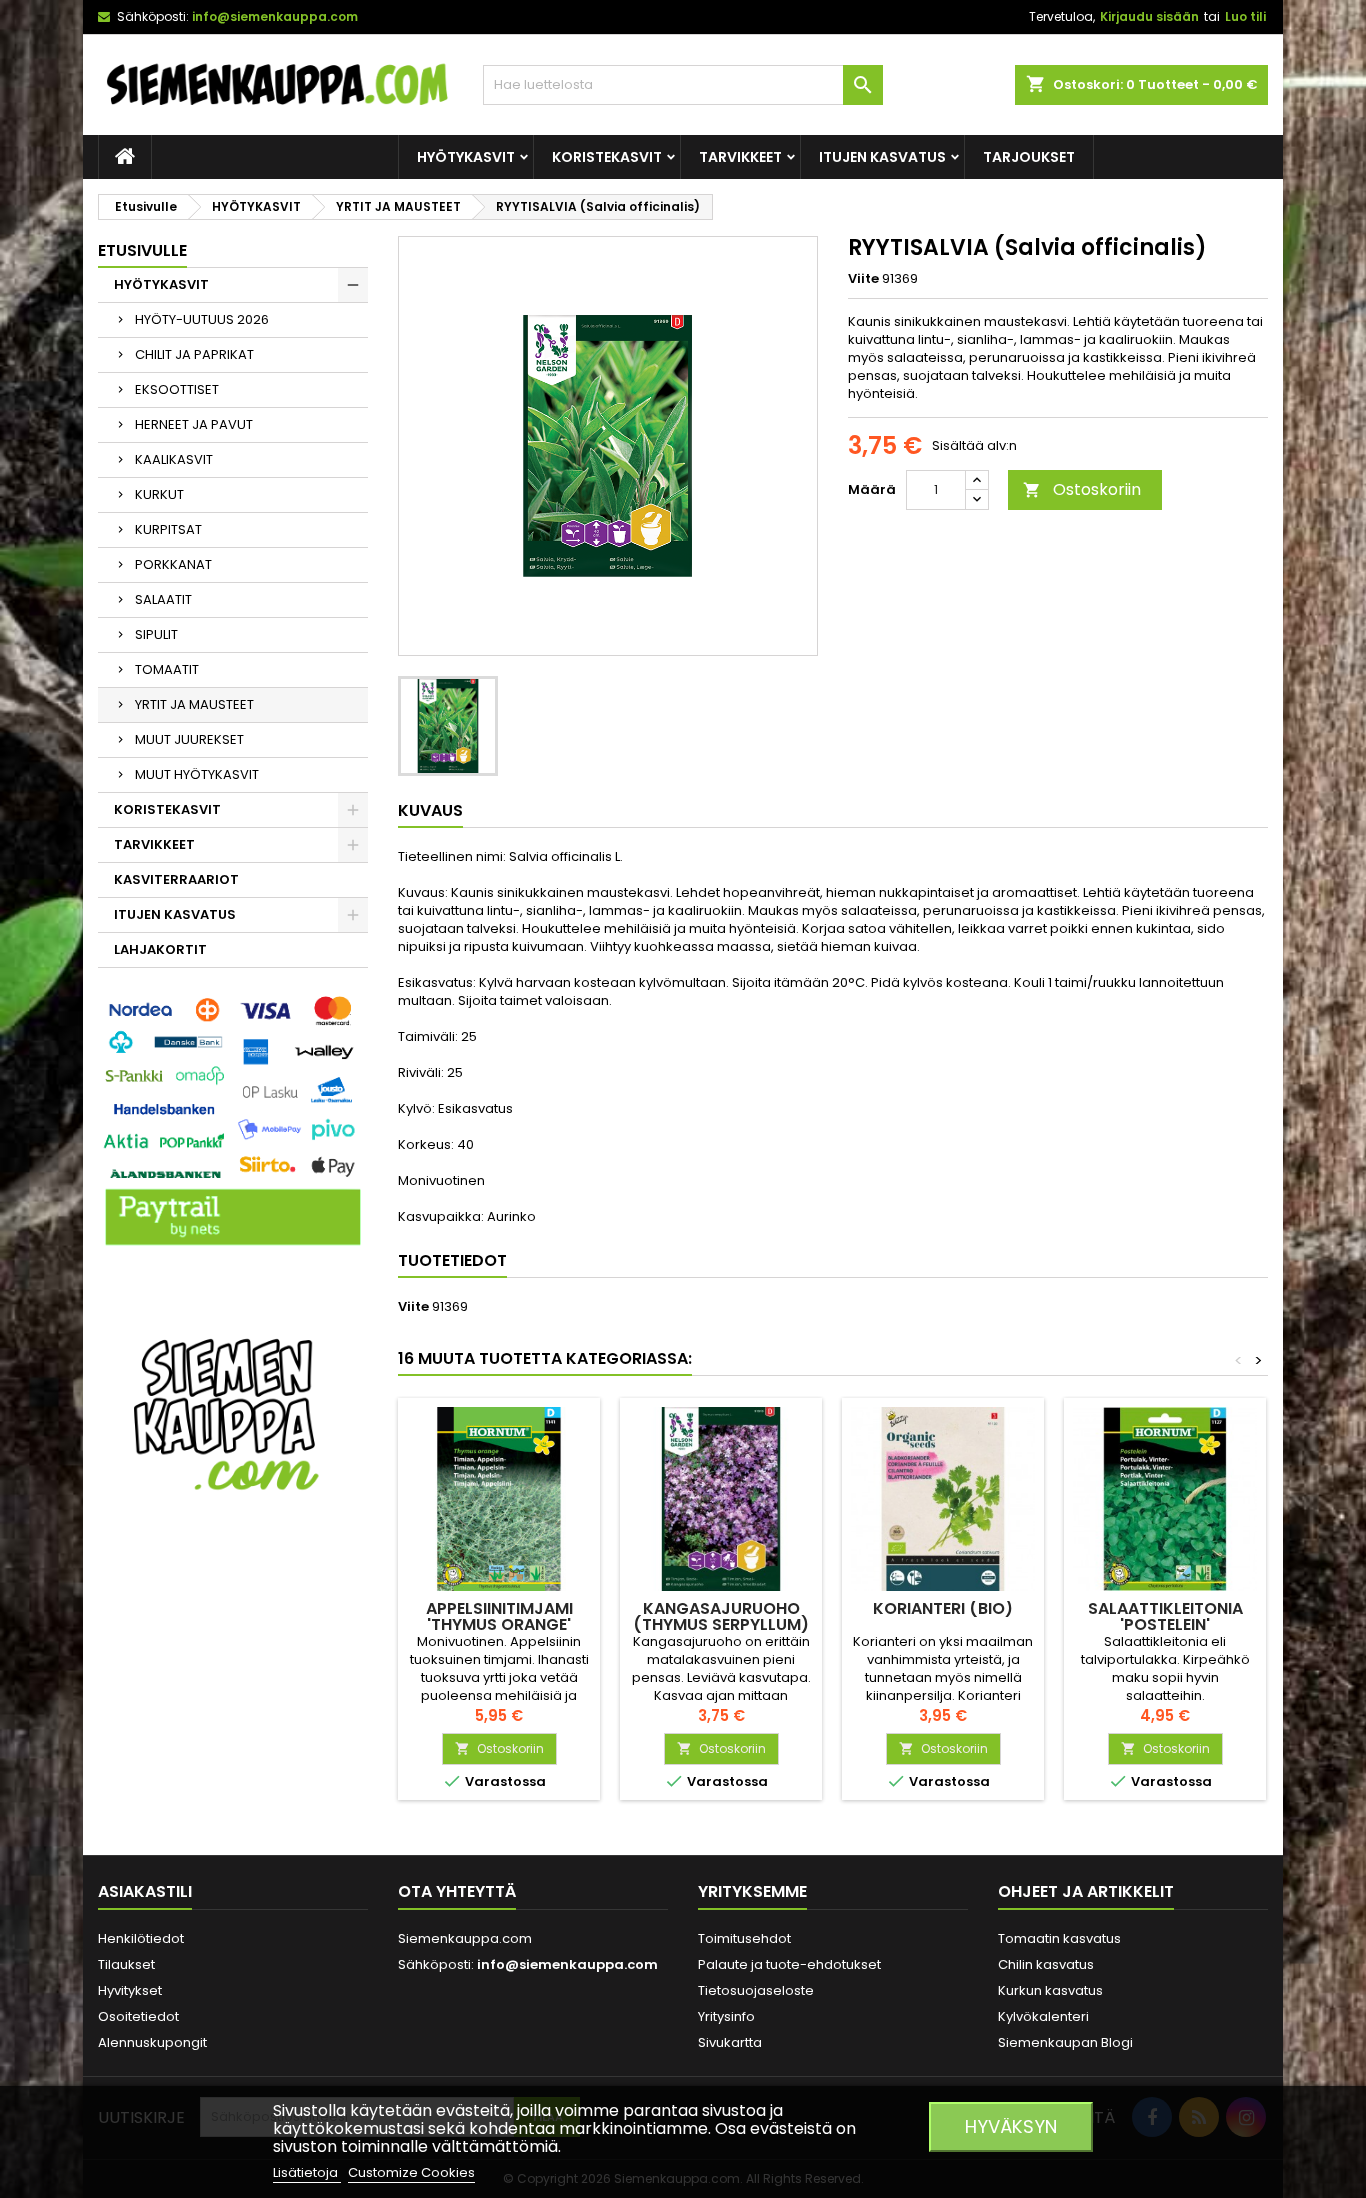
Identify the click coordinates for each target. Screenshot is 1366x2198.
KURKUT (159, 494)
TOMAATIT (167, 669)
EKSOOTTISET (177, 389)
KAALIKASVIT (174, 459)
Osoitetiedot (138, 2016)
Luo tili (1245, 16)
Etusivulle (142, 250)
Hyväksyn (1011, 2126)
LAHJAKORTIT (160, 949)
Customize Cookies (411, 2172)
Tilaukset (126, 1964)
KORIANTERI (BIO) (943, 1608)
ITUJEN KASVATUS (882, 157)
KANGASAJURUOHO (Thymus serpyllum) (721, 1616)
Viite (863, 279)
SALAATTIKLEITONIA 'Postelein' (1165, 1616)
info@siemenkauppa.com (275, 16)
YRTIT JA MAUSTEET (194, 704)
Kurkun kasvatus (1050, 1990)
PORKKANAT (173, 564)
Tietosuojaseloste (756, 1990)
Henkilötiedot (141, 1938)
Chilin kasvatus (1046, 1964)
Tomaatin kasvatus (1059, 1938)
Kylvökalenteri (1043, 2016)
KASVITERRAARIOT (176, 879)
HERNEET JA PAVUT (194, 424)
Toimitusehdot (744, 1938)
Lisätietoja (307, 2172)
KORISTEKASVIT (607, 157)
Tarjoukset (1029, 157)
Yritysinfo (726, 2016)
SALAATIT (163, 599)
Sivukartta (730, 2042)
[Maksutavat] (233, 1122)
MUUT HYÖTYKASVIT (197, 774)
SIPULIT (156, 634)
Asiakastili (145, 1891)
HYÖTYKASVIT (466, 157)
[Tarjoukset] (233, 1412)
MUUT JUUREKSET (189, 739)
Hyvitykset (130, 1990)
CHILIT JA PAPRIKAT (194, 354)
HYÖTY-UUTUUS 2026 (202, 319)
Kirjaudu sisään (1149, 16)
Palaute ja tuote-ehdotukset (789, 1964)
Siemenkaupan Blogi (1065, 2042)
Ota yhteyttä (457, 1891)
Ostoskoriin (1082, 489)
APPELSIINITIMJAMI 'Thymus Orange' (499, 1616)
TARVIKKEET (740, 157)
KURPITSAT (168, 529)
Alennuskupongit (152, 2042)
